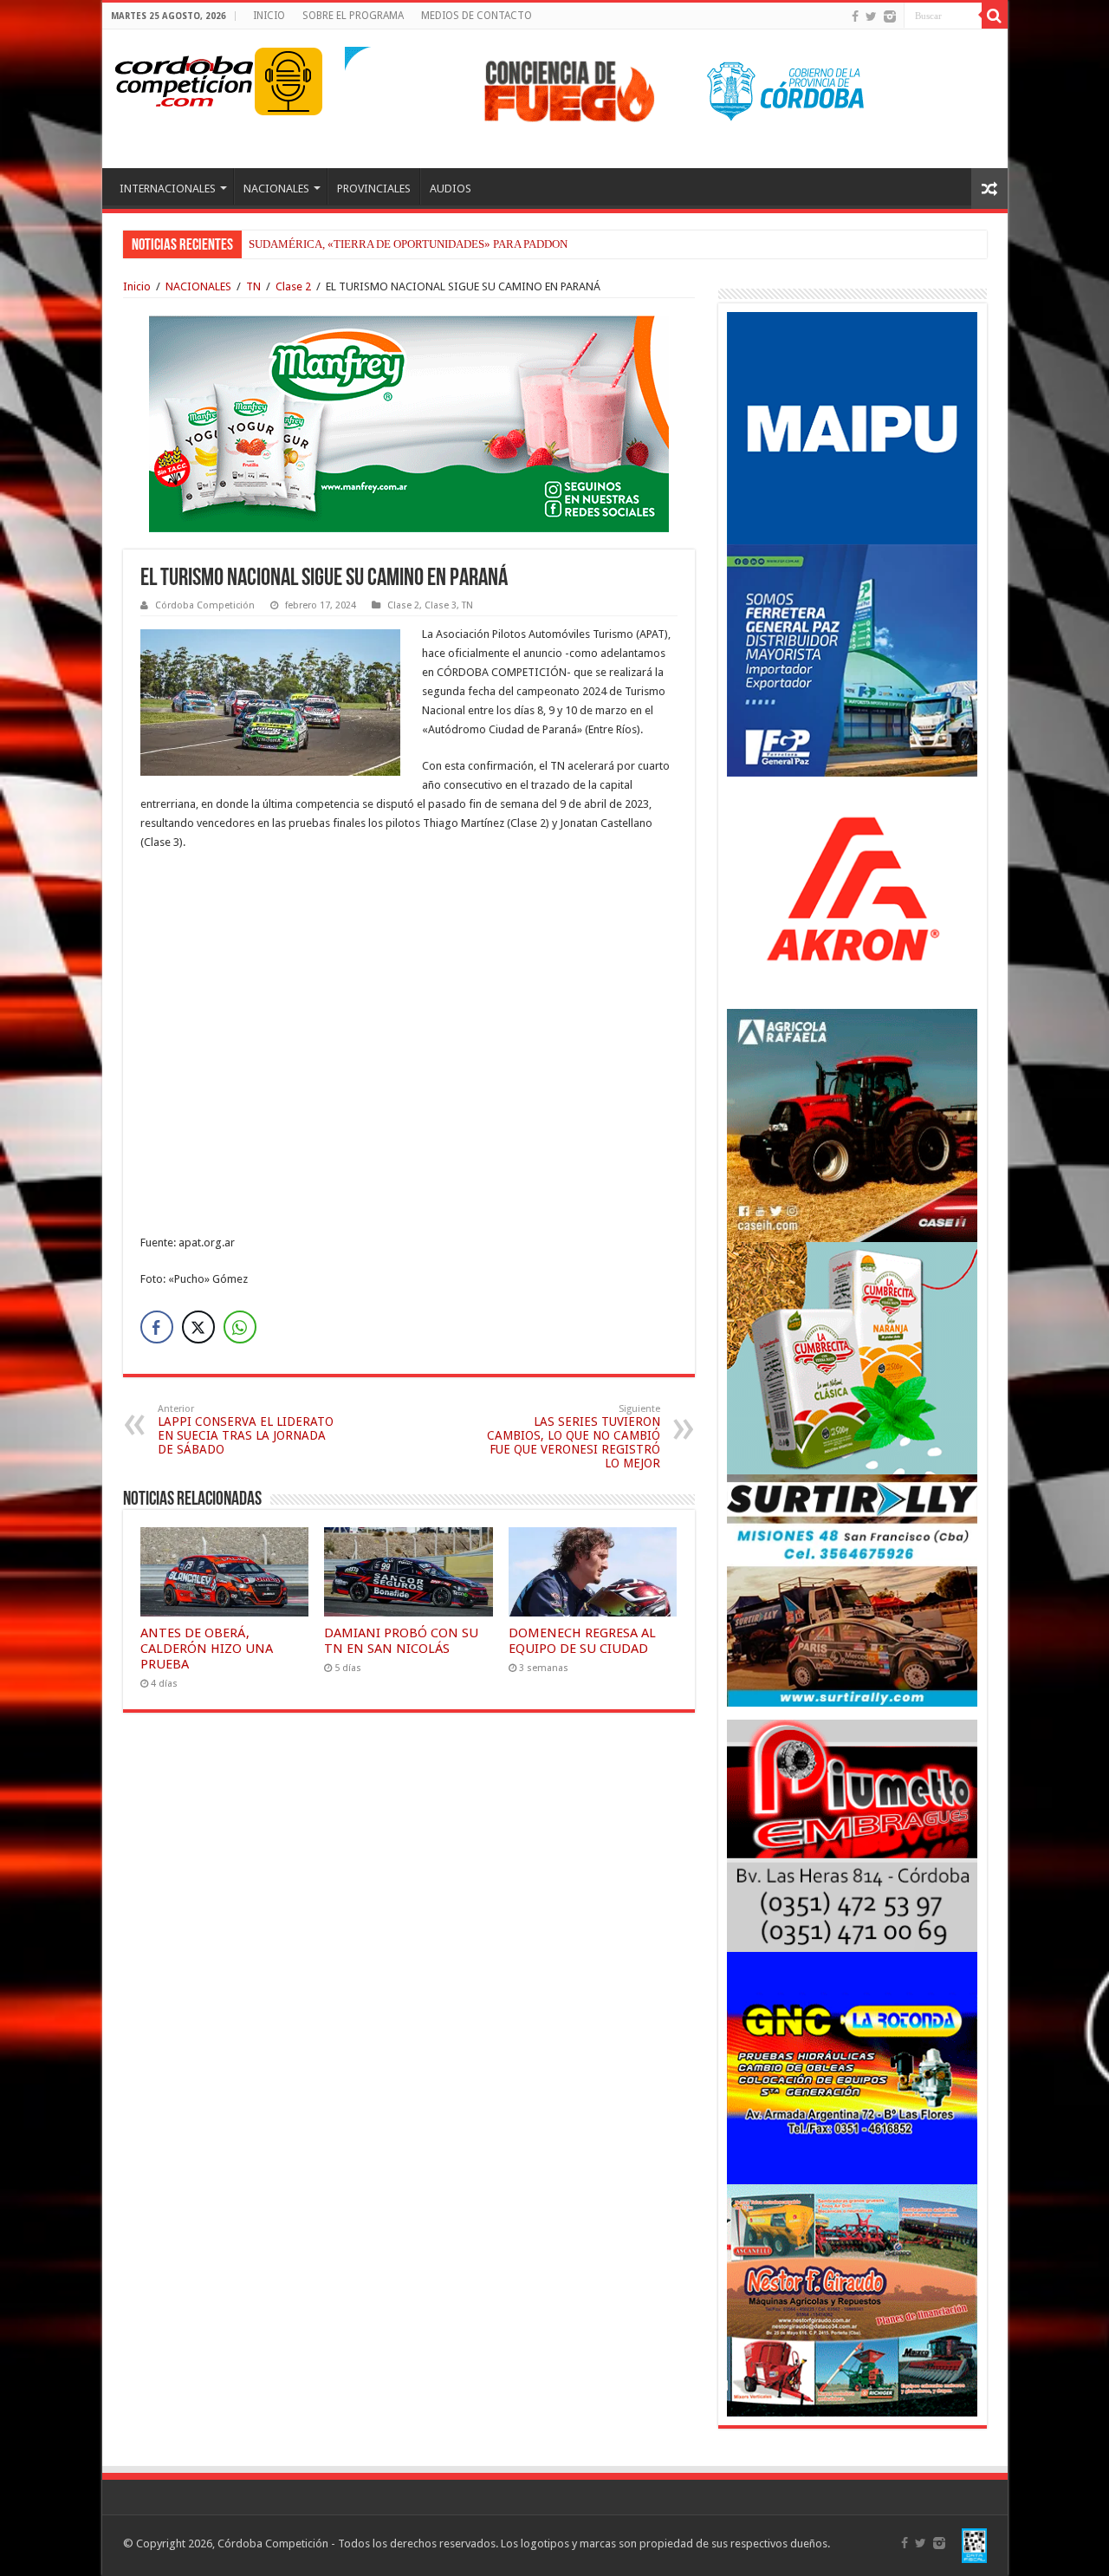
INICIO (269, 16)
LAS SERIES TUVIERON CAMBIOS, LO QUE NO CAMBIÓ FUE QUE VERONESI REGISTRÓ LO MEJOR (574, 1437)
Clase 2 (293, 286)
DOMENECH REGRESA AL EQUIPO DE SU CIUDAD (582, 1641)
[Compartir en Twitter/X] (198, 1327)
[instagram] (890, 16)
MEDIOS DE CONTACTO (477, 16)
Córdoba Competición (205, 605)
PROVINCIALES (374, 189)
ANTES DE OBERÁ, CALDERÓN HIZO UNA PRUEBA (207, 1649)
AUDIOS (451, 189)
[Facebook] (855, 16)
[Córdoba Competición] (185, 78)
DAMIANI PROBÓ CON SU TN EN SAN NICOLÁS (401, 1641)
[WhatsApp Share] (240, 1327)
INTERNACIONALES (168, 189)
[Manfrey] (409, 423)
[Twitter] (871, 16)
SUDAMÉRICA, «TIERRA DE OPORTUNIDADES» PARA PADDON (408, 244)
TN (253, 286)
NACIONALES (276, 189)
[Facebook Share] (157, 1327)
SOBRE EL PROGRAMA (353, 16)
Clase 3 (441, 605)
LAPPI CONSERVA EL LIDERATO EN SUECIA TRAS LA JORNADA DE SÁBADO (246, 1430)
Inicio (137, 286)
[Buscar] (995, 16)
